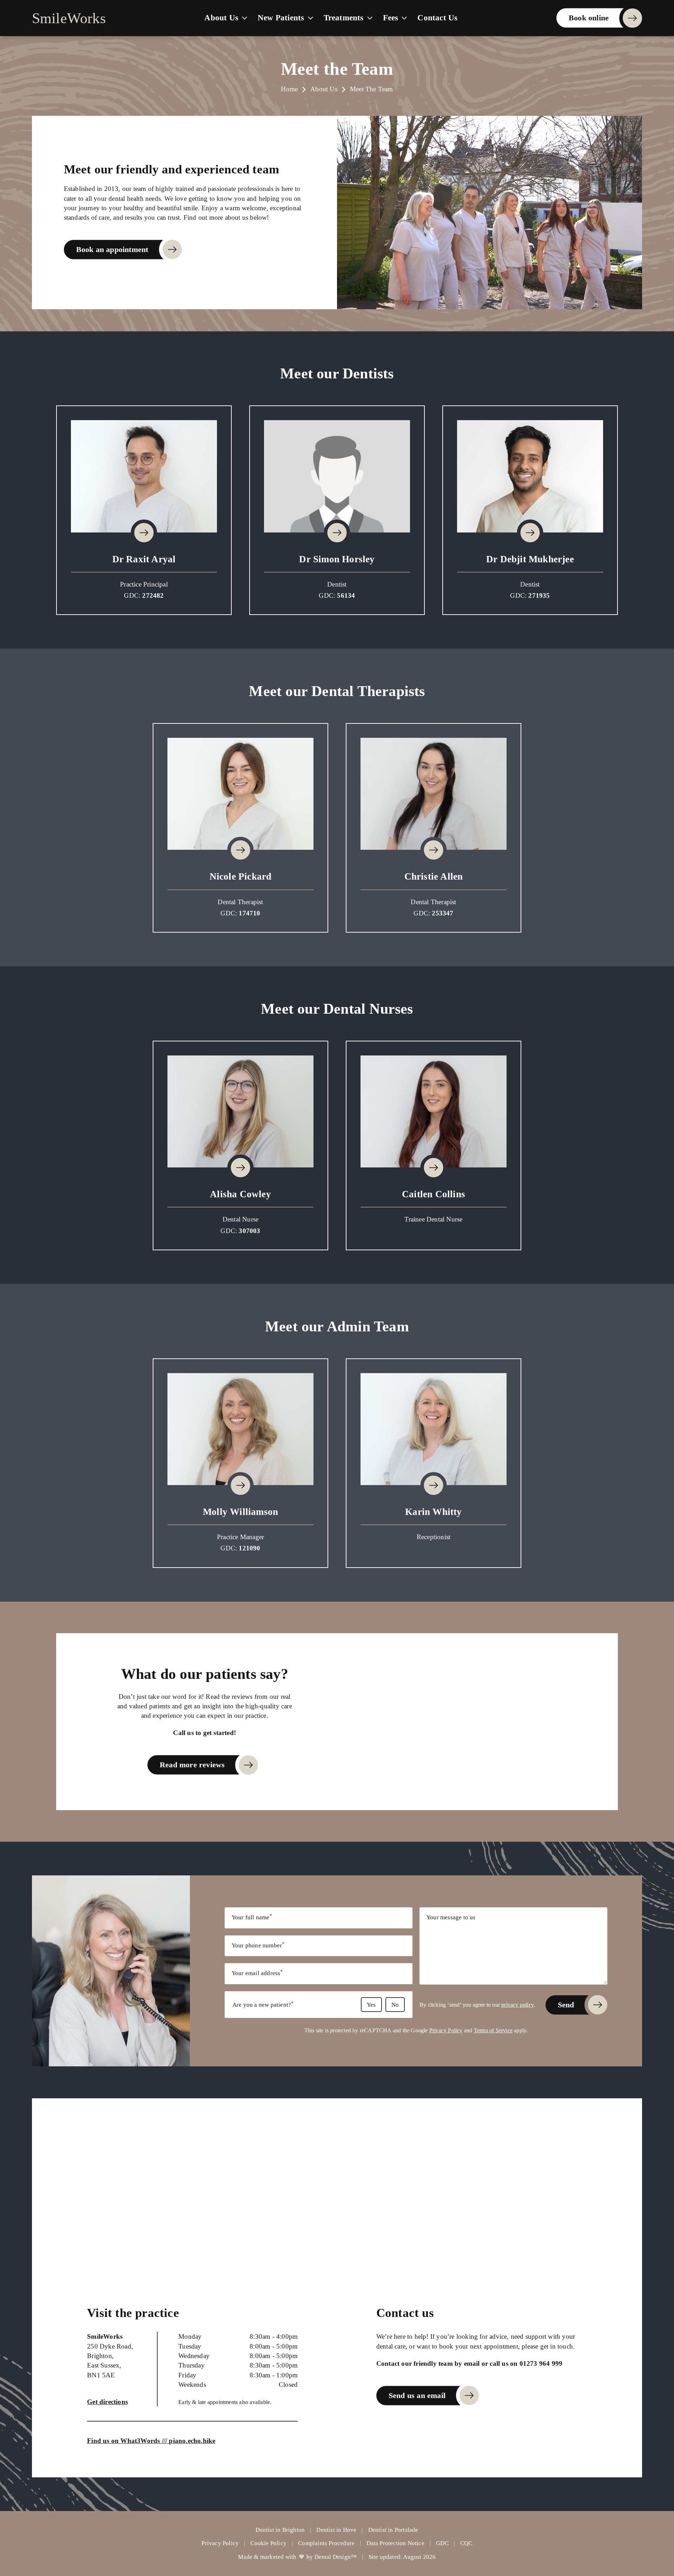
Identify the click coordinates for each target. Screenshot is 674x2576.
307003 (249, 1231)
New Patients (281, 18)
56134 (346, 595)
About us (221, 18)
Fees (391, 18)
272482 (153, 595)
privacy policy (517, 2005)
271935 (539, 595)
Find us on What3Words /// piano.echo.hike (151, 2441)
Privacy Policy (446, 2030)
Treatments (344, 18)
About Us (324, 89)
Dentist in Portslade (393, 2530)
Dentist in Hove (336, 2530)
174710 (249, 913)
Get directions (107, 2402)
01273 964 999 (541, 2363)
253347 (442, 913)
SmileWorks (69, 18)
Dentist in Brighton (280, 2530)
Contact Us (437, 18)
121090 (249, 1548)
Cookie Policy (268, 2543)
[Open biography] (144, 533)
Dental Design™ (336, 2557)
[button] (144, 476)
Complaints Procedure (326, 2543)
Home (289, 89)
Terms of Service (493, 2030)
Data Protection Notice (395, 2543)
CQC (466, 2543)
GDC (442, 2543)
